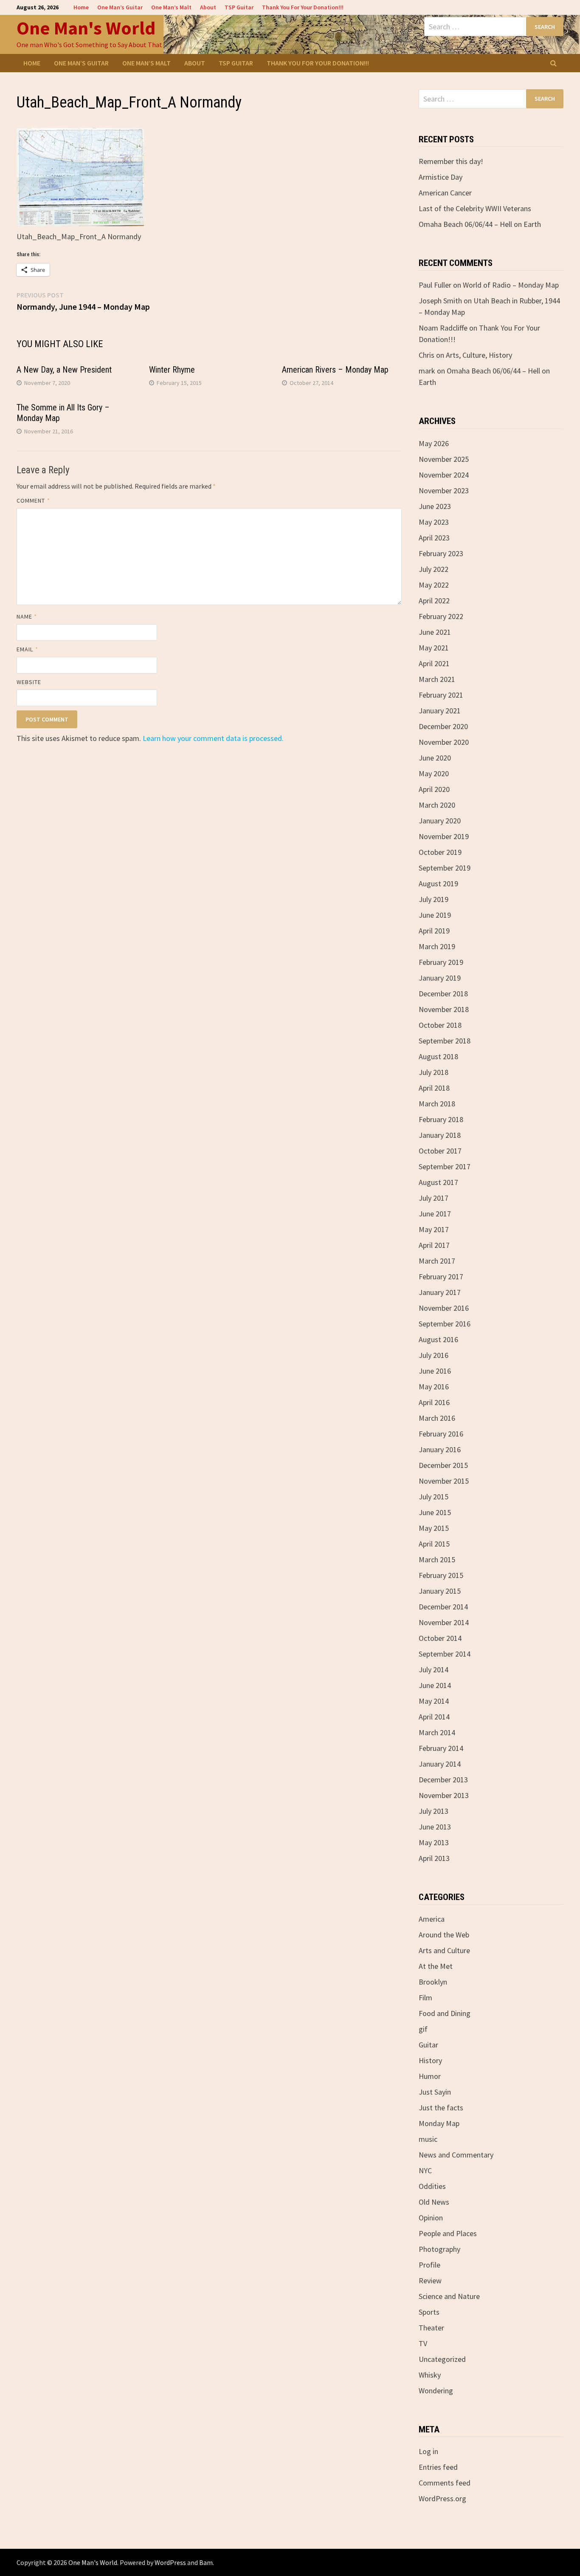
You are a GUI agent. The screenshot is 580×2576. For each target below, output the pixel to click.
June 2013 (435, 1827)
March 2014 (437, 1732)
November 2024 (444, 475)
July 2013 (434, 1811)
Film (425, 1998)
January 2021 (440, 711)
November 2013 (444, 1795)
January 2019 (440, 978)
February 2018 (441, 1119)
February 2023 (441, 553)
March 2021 (437, 679)
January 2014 (440, 1764)
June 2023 (435, 506)
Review (430, 2281)
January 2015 (440, 1591)
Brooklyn (433, 1982)
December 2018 (443, 994)
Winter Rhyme (172, 370)
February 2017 (441, 1277)
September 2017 (445, 1166)
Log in (428, 2451)
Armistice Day (441, 177)
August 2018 (438, 1056)
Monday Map (439, 2123)
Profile (429, 2265)
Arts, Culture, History (479, 355)
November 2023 (444, 491)
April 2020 (434, 789)
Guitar (428, 2045)
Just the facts (441, 2108)
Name (27, 616)
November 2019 (444, 836)
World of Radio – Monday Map (511, 285)
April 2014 (434, 1717)
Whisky (430, 2375)
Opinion (431, 2218)
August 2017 (438, 1182)
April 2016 (434, 1402)
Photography (439, 2249)
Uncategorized (442, 2359)
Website (29, 682)
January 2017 (440, 1292)
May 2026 (434, 443)
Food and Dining (445, 2013)
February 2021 (441, 695)
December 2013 (443, 1780)
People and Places (448, 2233)
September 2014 (445, 1654)
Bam (206, 2562)
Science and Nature (449, 2296)
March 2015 (437, 1559)
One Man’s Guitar (120, 7)
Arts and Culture (444, 1950)
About (208, 7)
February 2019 (441, 962)
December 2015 (443, 1465)
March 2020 (437, 805)
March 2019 (437, 946)
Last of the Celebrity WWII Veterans (475, 208)
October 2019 (440, 852)
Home (81, 7)
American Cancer (445, 193)
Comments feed (445, 2483)
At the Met (436, 1966)
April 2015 (434, 1544)
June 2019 (435, 915)
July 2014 (434, 1670)
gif (423, 2029)
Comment (33, 500)
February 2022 (441, 616)
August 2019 (438, 884)
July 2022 (434, 569)
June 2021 (435, 632)
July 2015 (434, 1497)
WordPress (170, 2562)
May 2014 (434, 1701)
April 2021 (434, 663)
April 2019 (434, 931)
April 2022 (434, 601)
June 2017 (435, 1214)
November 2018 (444, 1009)
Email (27, 649)
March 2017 (437, 1261)
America (432, 1919)
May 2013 (434, 1842)
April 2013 (434, 1858)
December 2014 (443, 1607)
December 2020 (443, 726)
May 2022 (434, 585)
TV (423, 2343)
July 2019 (434, 899)
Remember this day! (451, 161)
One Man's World (86, 28)
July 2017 (434, 1198)
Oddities (432, 2186)
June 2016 (435, 1371)
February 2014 (441, 1748)
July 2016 (434, 1355)
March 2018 (437, 1104)
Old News (434, 2202)
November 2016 (444, 1308)
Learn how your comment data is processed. (213, 738)
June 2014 (435, 1685)
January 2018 (440, 1135)
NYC (425, 2170)
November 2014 (444, 1622)
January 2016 (440, 1449)
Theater (431, 2328)
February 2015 (441, 1575)
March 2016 (437, 1418)
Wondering (436, 2391)
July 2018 (434, 1072)
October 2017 (440, 1151)
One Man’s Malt (171, 7)
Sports (429, 2312)
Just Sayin (435, 2092)
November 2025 (444, 459)
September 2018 (445, 1041)
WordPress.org (442, 2498)
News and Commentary (456, 2155)
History (430, 2060)
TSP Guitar (239, 7)
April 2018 (434, 1088)
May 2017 (434, 1229)
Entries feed (438, 2467)
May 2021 (434, 648)
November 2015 (444, 1481)
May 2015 (434, 1528)
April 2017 (434, 1245)
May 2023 (434, 522)
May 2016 (434, 1387)
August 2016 (438, 1339)
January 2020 (440, 821)
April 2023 (434, 538)
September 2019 (445, 868)
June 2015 (435, 1512)
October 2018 (440, 1025)
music (428, 2139)
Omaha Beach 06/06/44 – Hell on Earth (480, 224)
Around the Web (444, 1935)
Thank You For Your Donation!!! (303, 7)
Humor (430, 2076)
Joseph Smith (440, 301)
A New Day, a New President (64, 370)
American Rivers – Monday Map (335, 370)
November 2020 (444, 742)
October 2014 (440, 1638)
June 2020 (435, 758)
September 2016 (445, 1324)
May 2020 (434, 773)
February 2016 (441, 1434)
